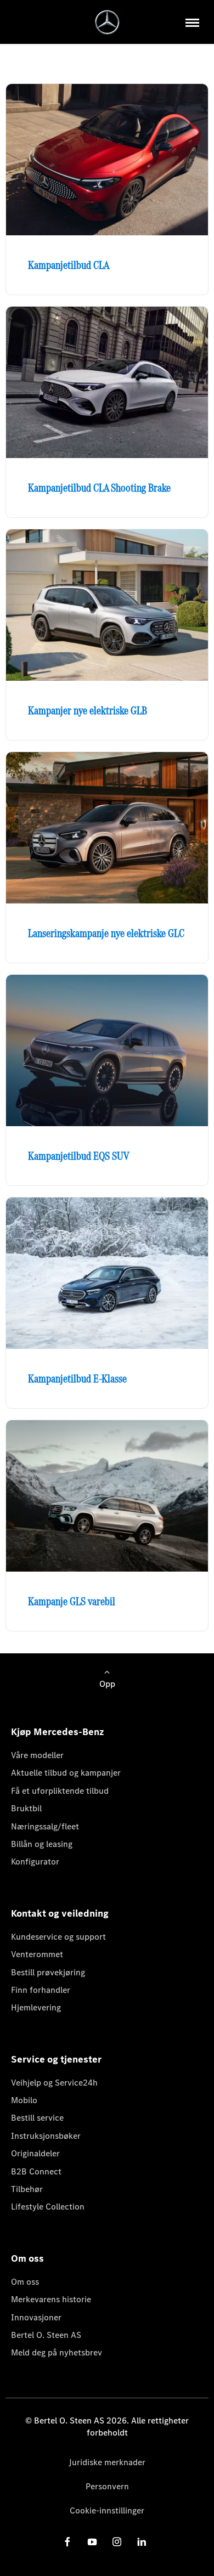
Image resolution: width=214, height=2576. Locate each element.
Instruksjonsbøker (46, 2136)
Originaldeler (35, 2153)
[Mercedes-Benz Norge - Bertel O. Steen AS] (107, 22)
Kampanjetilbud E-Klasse (77, 1379)
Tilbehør (27, 2189)
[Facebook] (67, 2542)
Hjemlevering (36, 2007)
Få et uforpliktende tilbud (60, 1791)
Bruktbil (26, 1808)
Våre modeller (37, 1755)
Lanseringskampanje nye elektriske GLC (106, 933)
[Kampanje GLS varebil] (107, 1496)
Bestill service (37, 2118)
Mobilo (24, 2100)
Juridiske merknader (107, 2462)
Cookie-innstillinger (107, 2510)
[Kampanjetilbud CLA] (107, 160)
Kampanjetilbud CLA (69, 265)
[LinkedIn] (142, 2542)
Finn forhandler (41, 1990)
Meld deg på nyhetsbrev (57, 2352)
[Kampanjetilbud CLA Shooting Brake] (107, 382)
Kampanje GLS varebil (72, 1601)
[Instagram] (117, 2542)
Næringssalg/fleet (45, 1826)
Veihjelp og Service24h (54, 2083)
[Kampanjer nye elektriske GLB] (107, 605)
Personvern (107, 2486)
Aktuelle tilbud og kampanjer (66, 1773)
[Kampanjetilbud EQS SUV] (107, 1050)
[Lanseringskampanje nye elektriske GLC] (107, 828)
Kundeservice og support (58, 1937)
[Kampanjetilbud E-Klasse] (107, 1273)
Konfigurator (35, 1862)
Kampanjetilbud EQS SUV (79, 1156)
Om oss (25, 2282)
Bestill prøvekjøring (48, 1972)
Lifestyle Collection (48, 2207)
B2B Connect (36, 2171)
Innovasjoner (36, 2317)
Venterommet (37, 1954)
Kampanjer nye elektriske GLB (88, 710)
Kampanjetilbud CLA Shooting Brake (99, 488)
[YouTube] (92, 2542)
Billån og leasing (42, 1844)
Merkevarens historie (51, 2299)
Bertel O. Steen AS (46, 2335)
